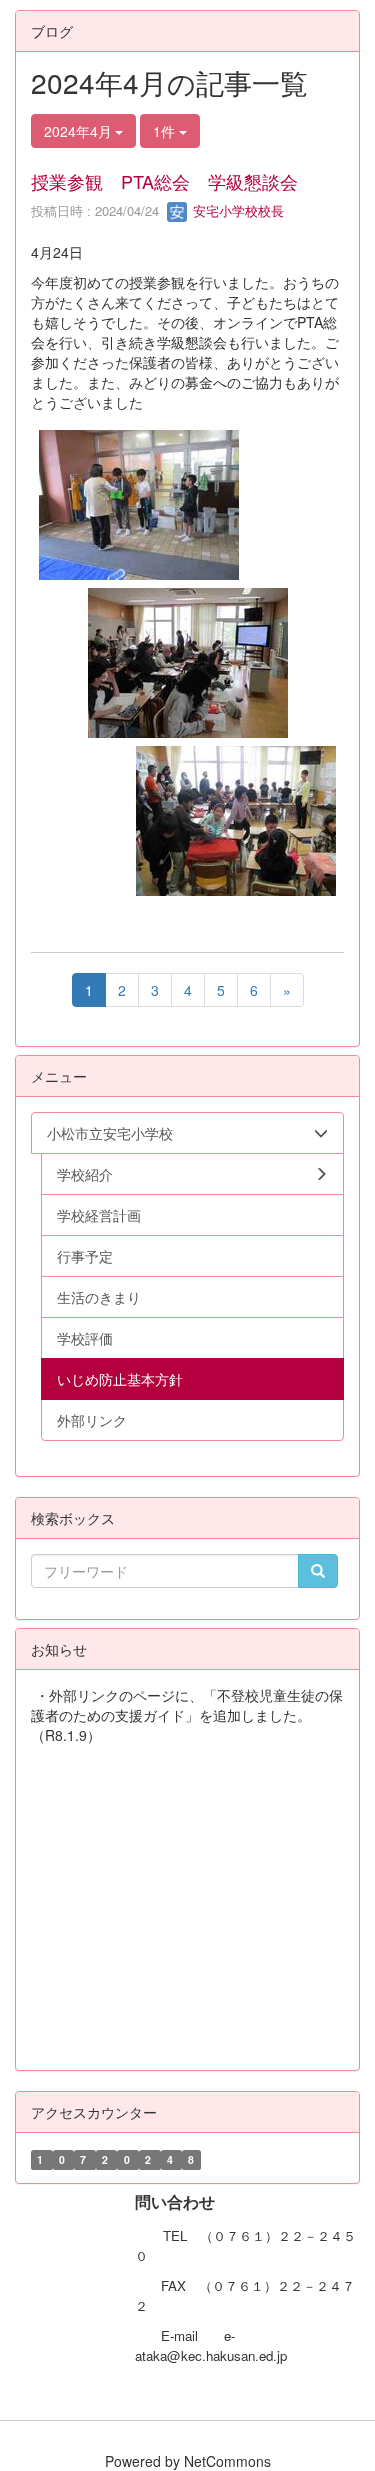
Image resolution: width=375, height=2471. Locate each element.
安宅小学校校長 (236, 210)
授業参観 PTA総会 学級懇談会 (164, 181)
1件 (166, 131)
